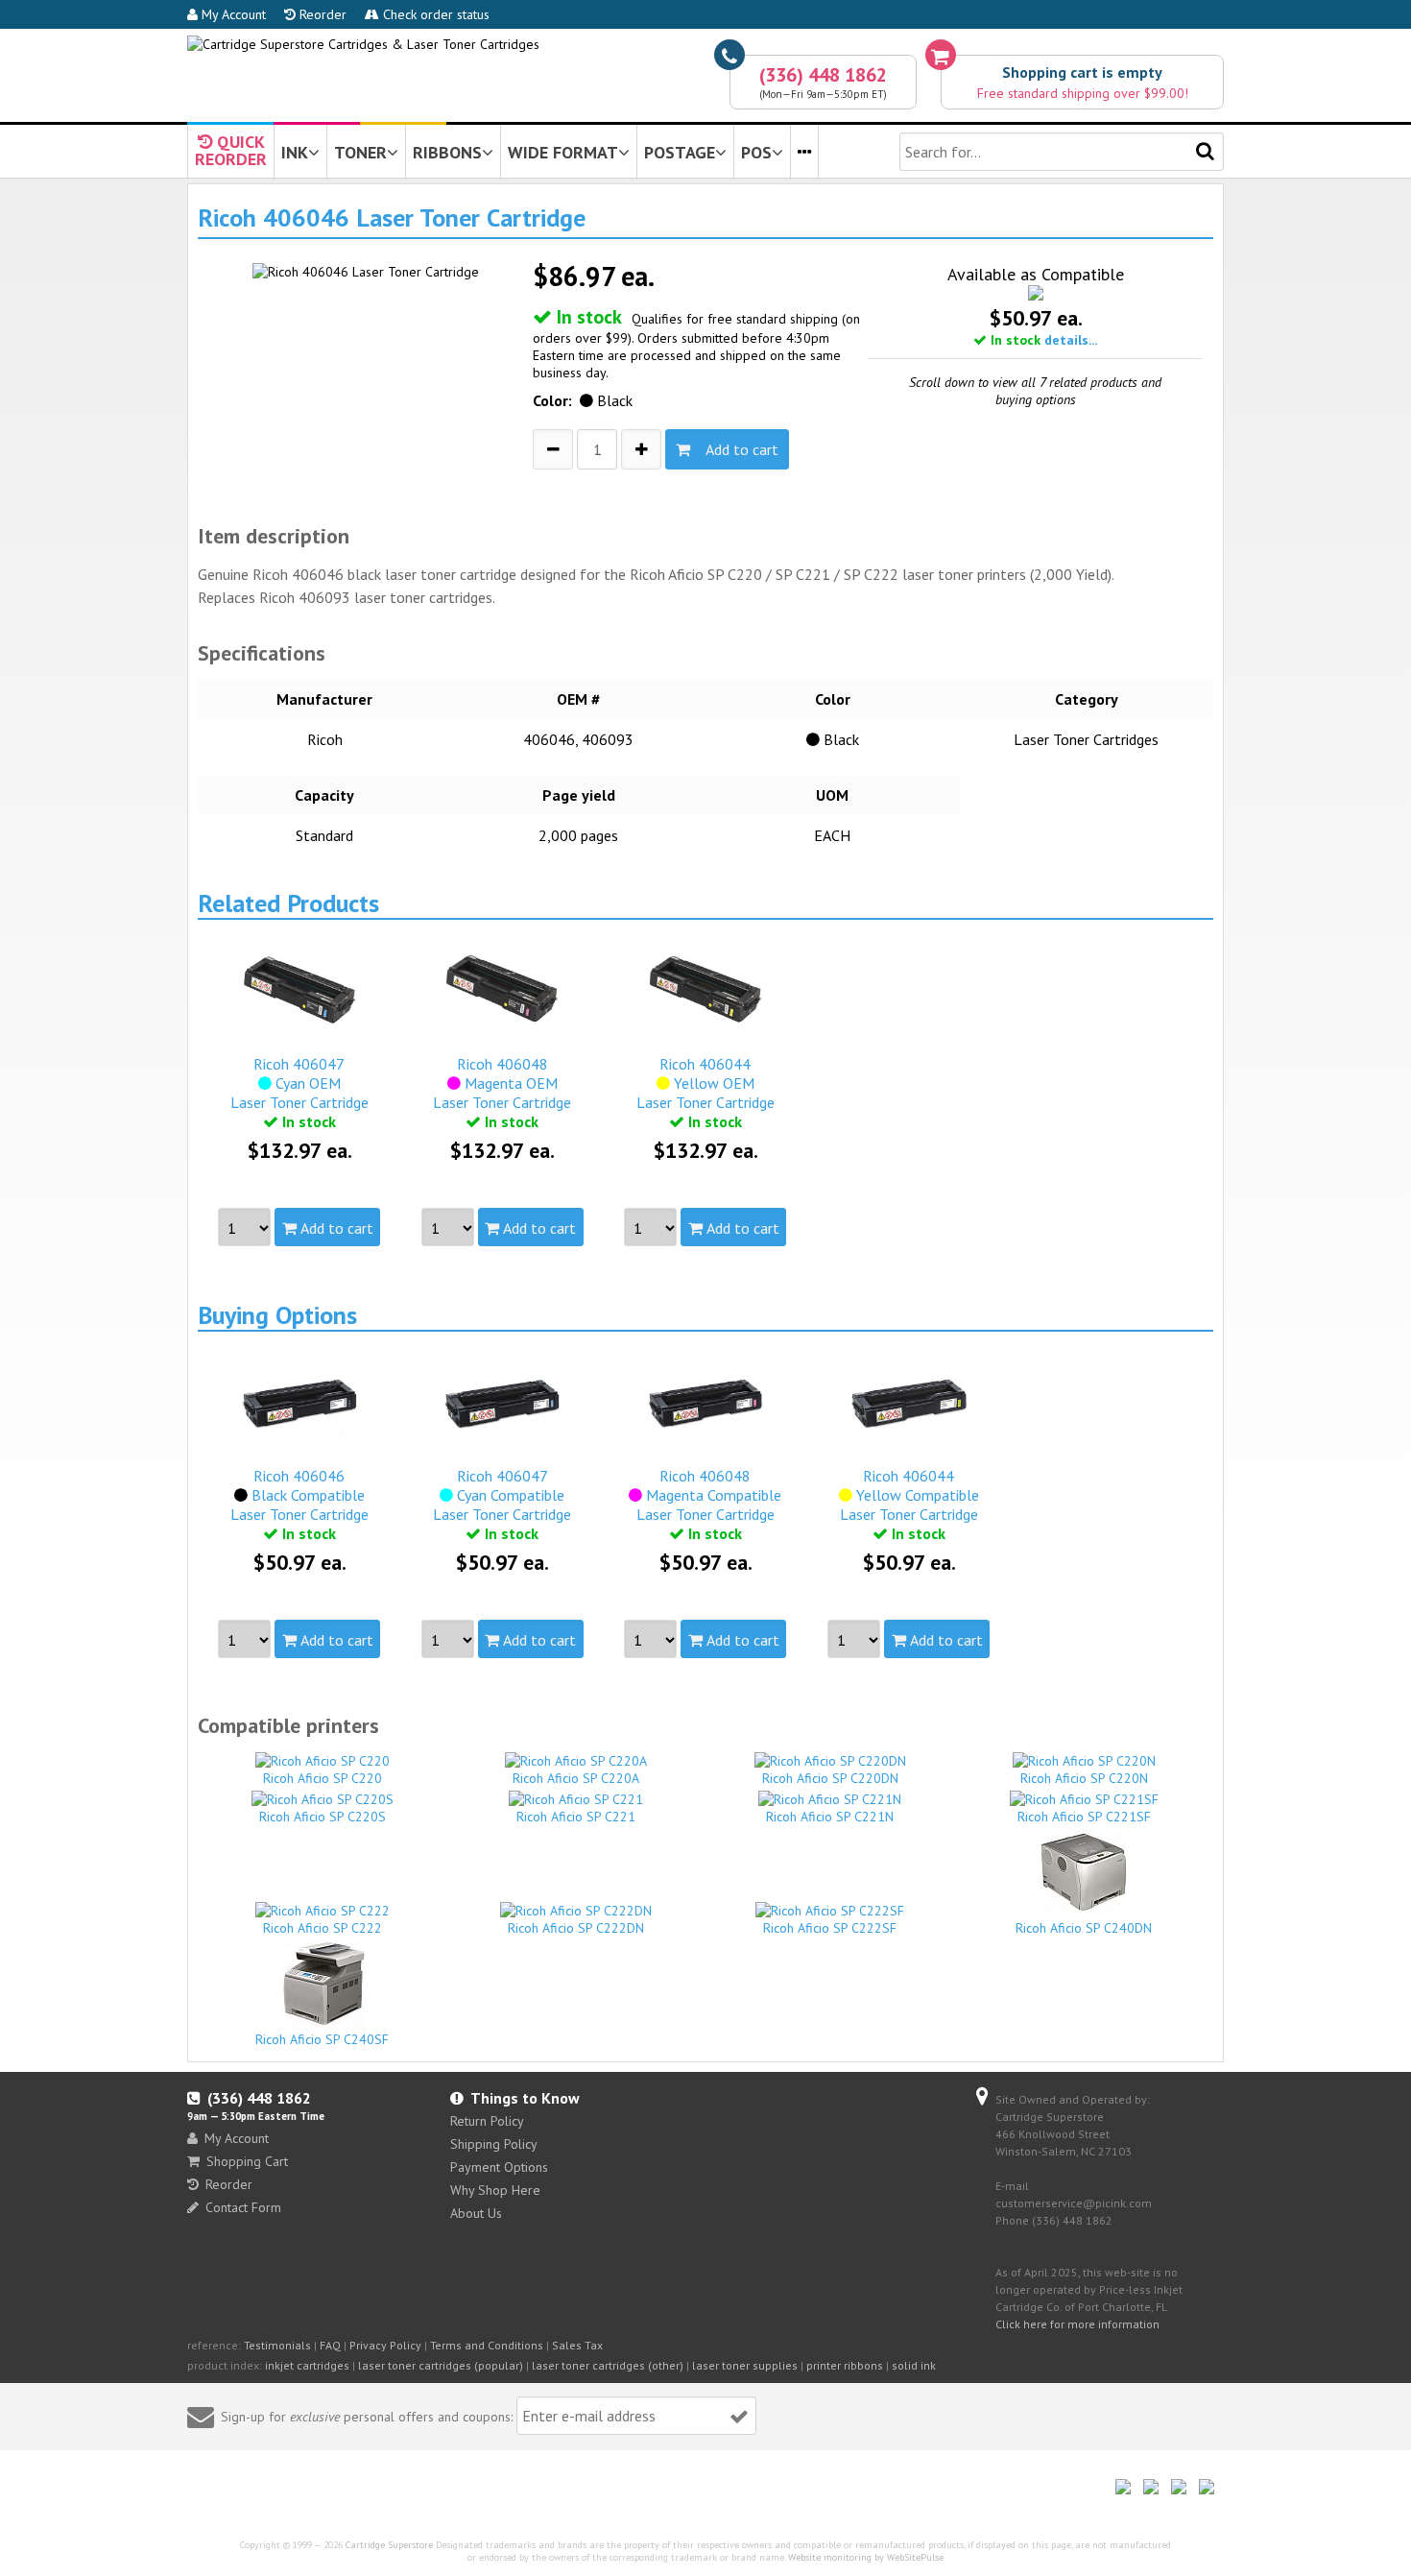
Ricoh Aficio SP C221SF (1084, 1817)
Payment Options (499, 2167)
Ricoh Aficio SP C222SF (830, 1928)
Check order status (434, 14)
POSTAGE (680, 152)
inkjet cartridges (307, 2365)
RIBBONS (447, 152)
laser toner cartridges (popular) (441, 2365)
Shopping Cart (247, 2161)
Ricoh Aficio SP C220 (323, 1778)
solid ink (914, 2365)
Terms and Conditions (487, 2345)
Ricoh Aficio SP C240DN (1084, 1928)
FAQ (330, 2345)
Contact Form (243, 2207)
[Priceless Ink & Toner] (363, 44)
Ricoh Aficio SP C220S (323, 1817)
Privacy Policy (385, 2345)
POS (756, 152)
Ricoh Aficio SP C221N (830, 1817)
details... (1071, 340)
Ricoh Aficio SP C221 (576, 1817)
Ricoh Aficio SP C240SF (322, 2039)
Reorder (321, 14)
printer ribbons (845, 2365)
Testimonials (277, 2345)
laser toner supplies (745, 2365)
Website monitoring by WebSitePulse (866, 2557)
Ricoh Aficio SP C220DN (830, 1778)
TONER (360, 152)
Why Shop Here (495, 2190)
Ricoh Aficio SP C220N (1084, 1778)
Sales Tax (577, 2345)
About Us (476, 2213)
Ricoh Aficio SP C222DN (576, 1928)
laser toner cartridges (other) (608, 2365)
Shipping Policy (494, 2144)
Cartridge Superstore (389, 2545)
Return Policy (487, 2121)
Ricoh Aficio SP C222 (323, 1928)
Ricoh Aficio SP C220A (576, 1778)
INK (295, 152)
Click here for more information (1077, 2324)
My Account (232, 14)
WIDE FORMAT (563, 152)
